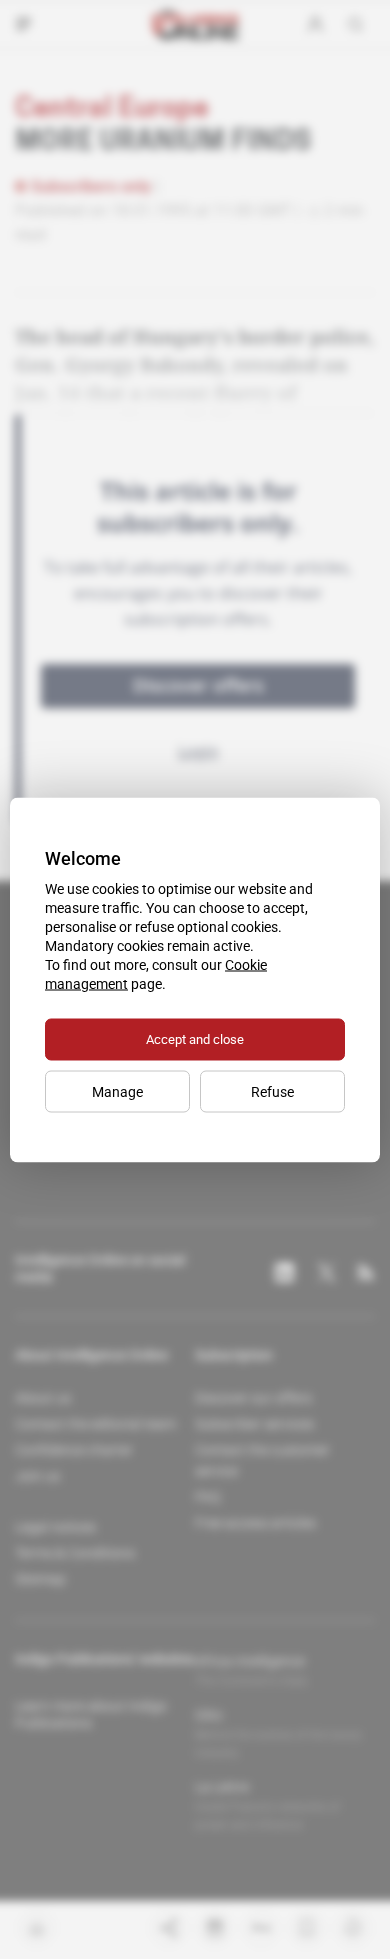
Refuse (272, 1091)
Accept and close (195, 1038)
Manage (117, 1091)
